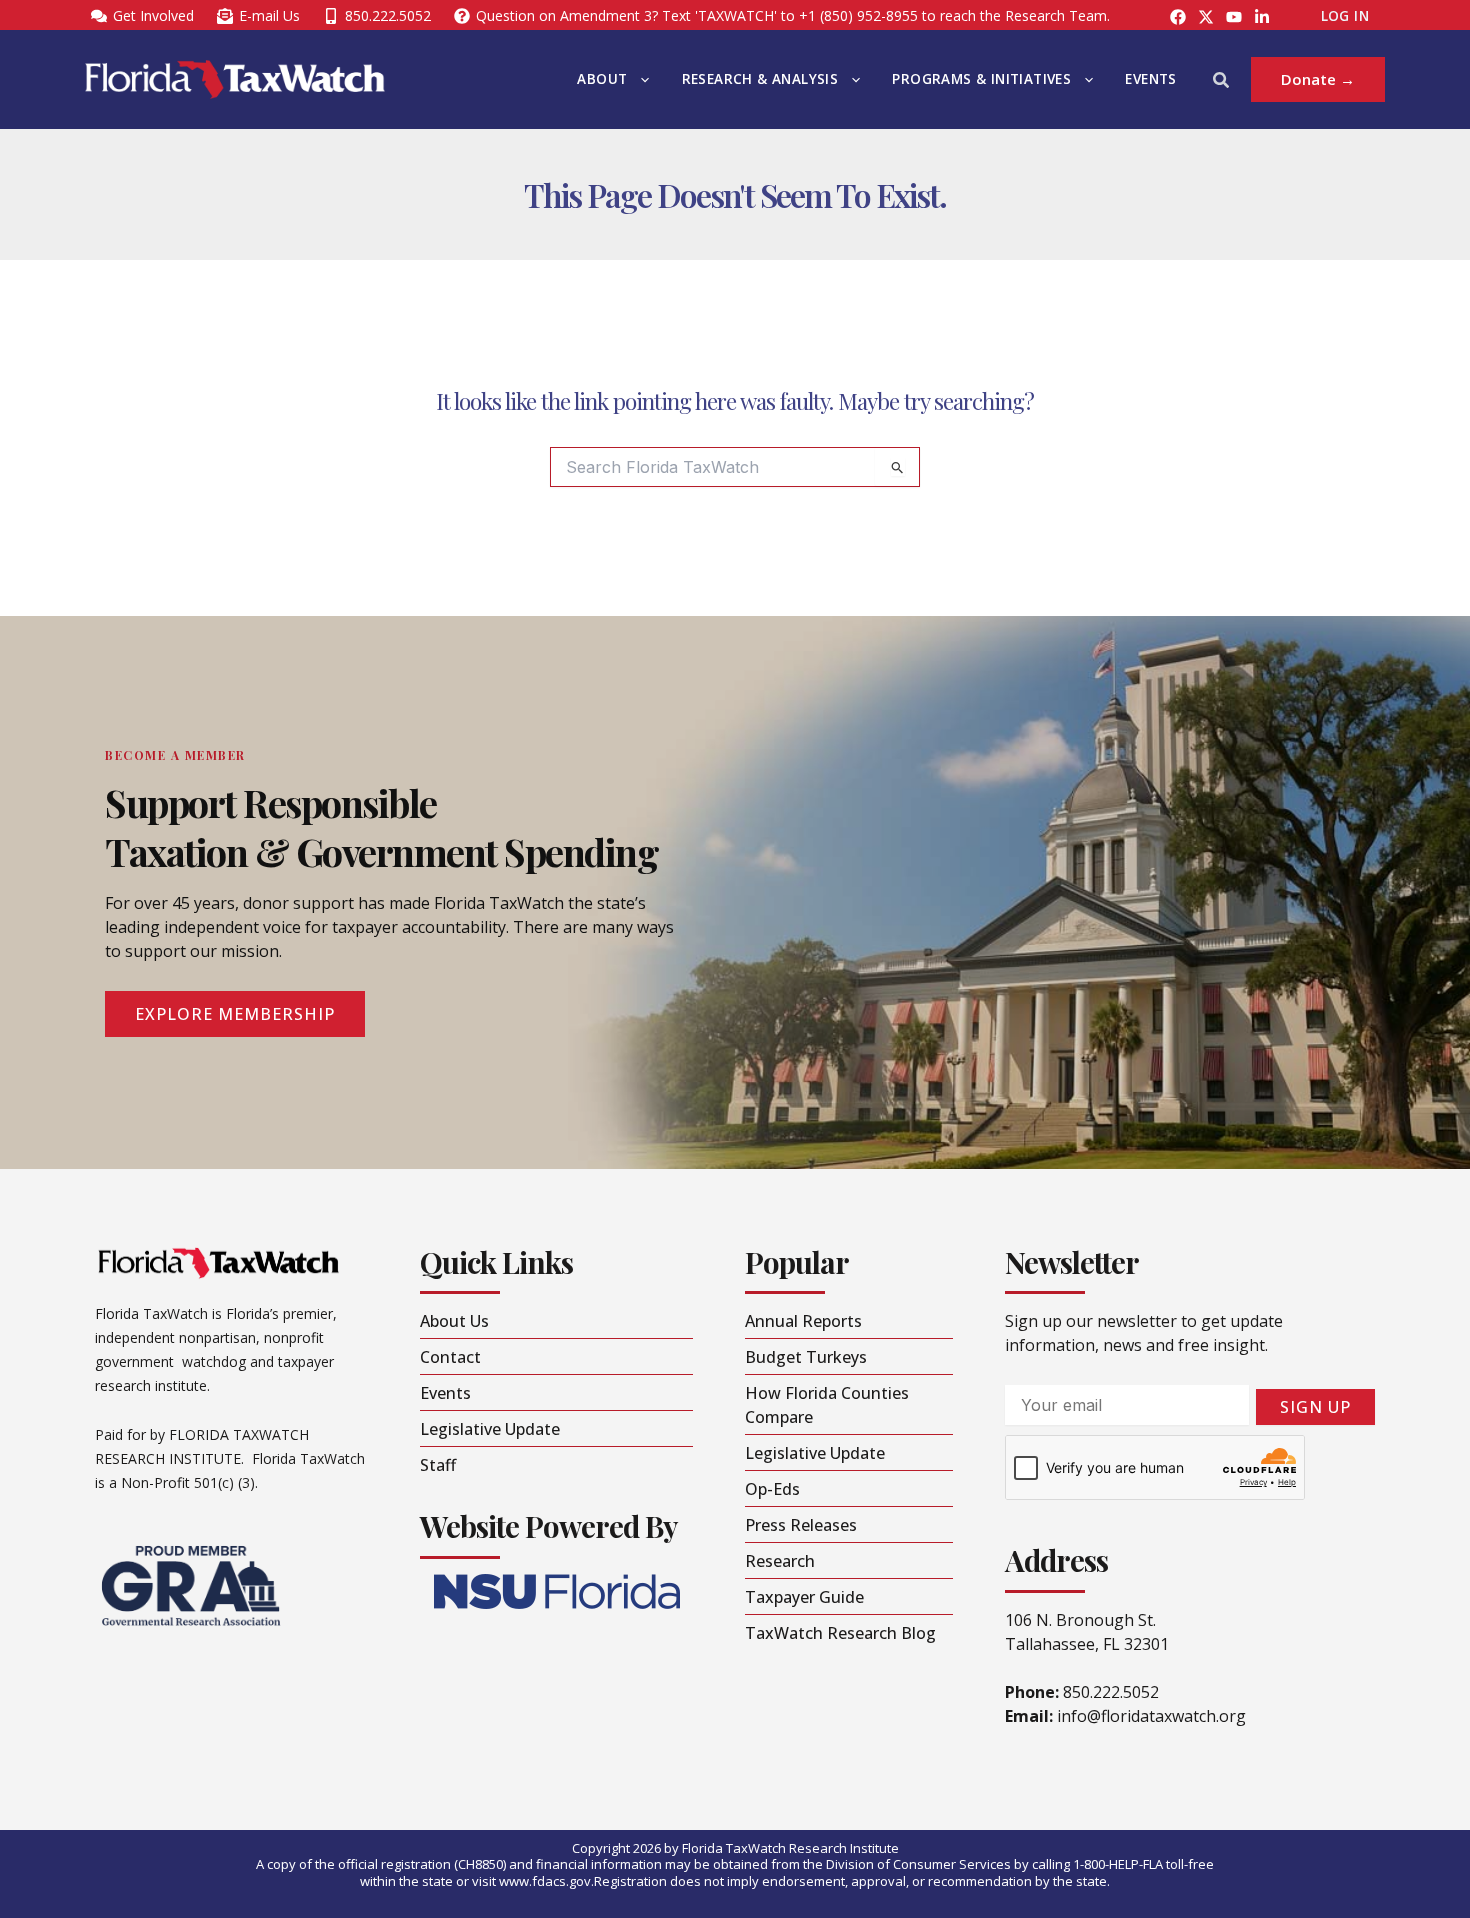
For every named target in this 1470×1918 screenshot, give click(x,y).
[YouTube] (1234, 17)
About (602, 79)
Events (1150, 79)
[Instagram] (1206, 17)
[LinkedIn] (1262, 17)
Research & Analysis (760, 79)
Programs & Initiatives (981, 79)
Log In (1345, 16)
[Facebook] (1178, 17)
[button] (640, 79)
